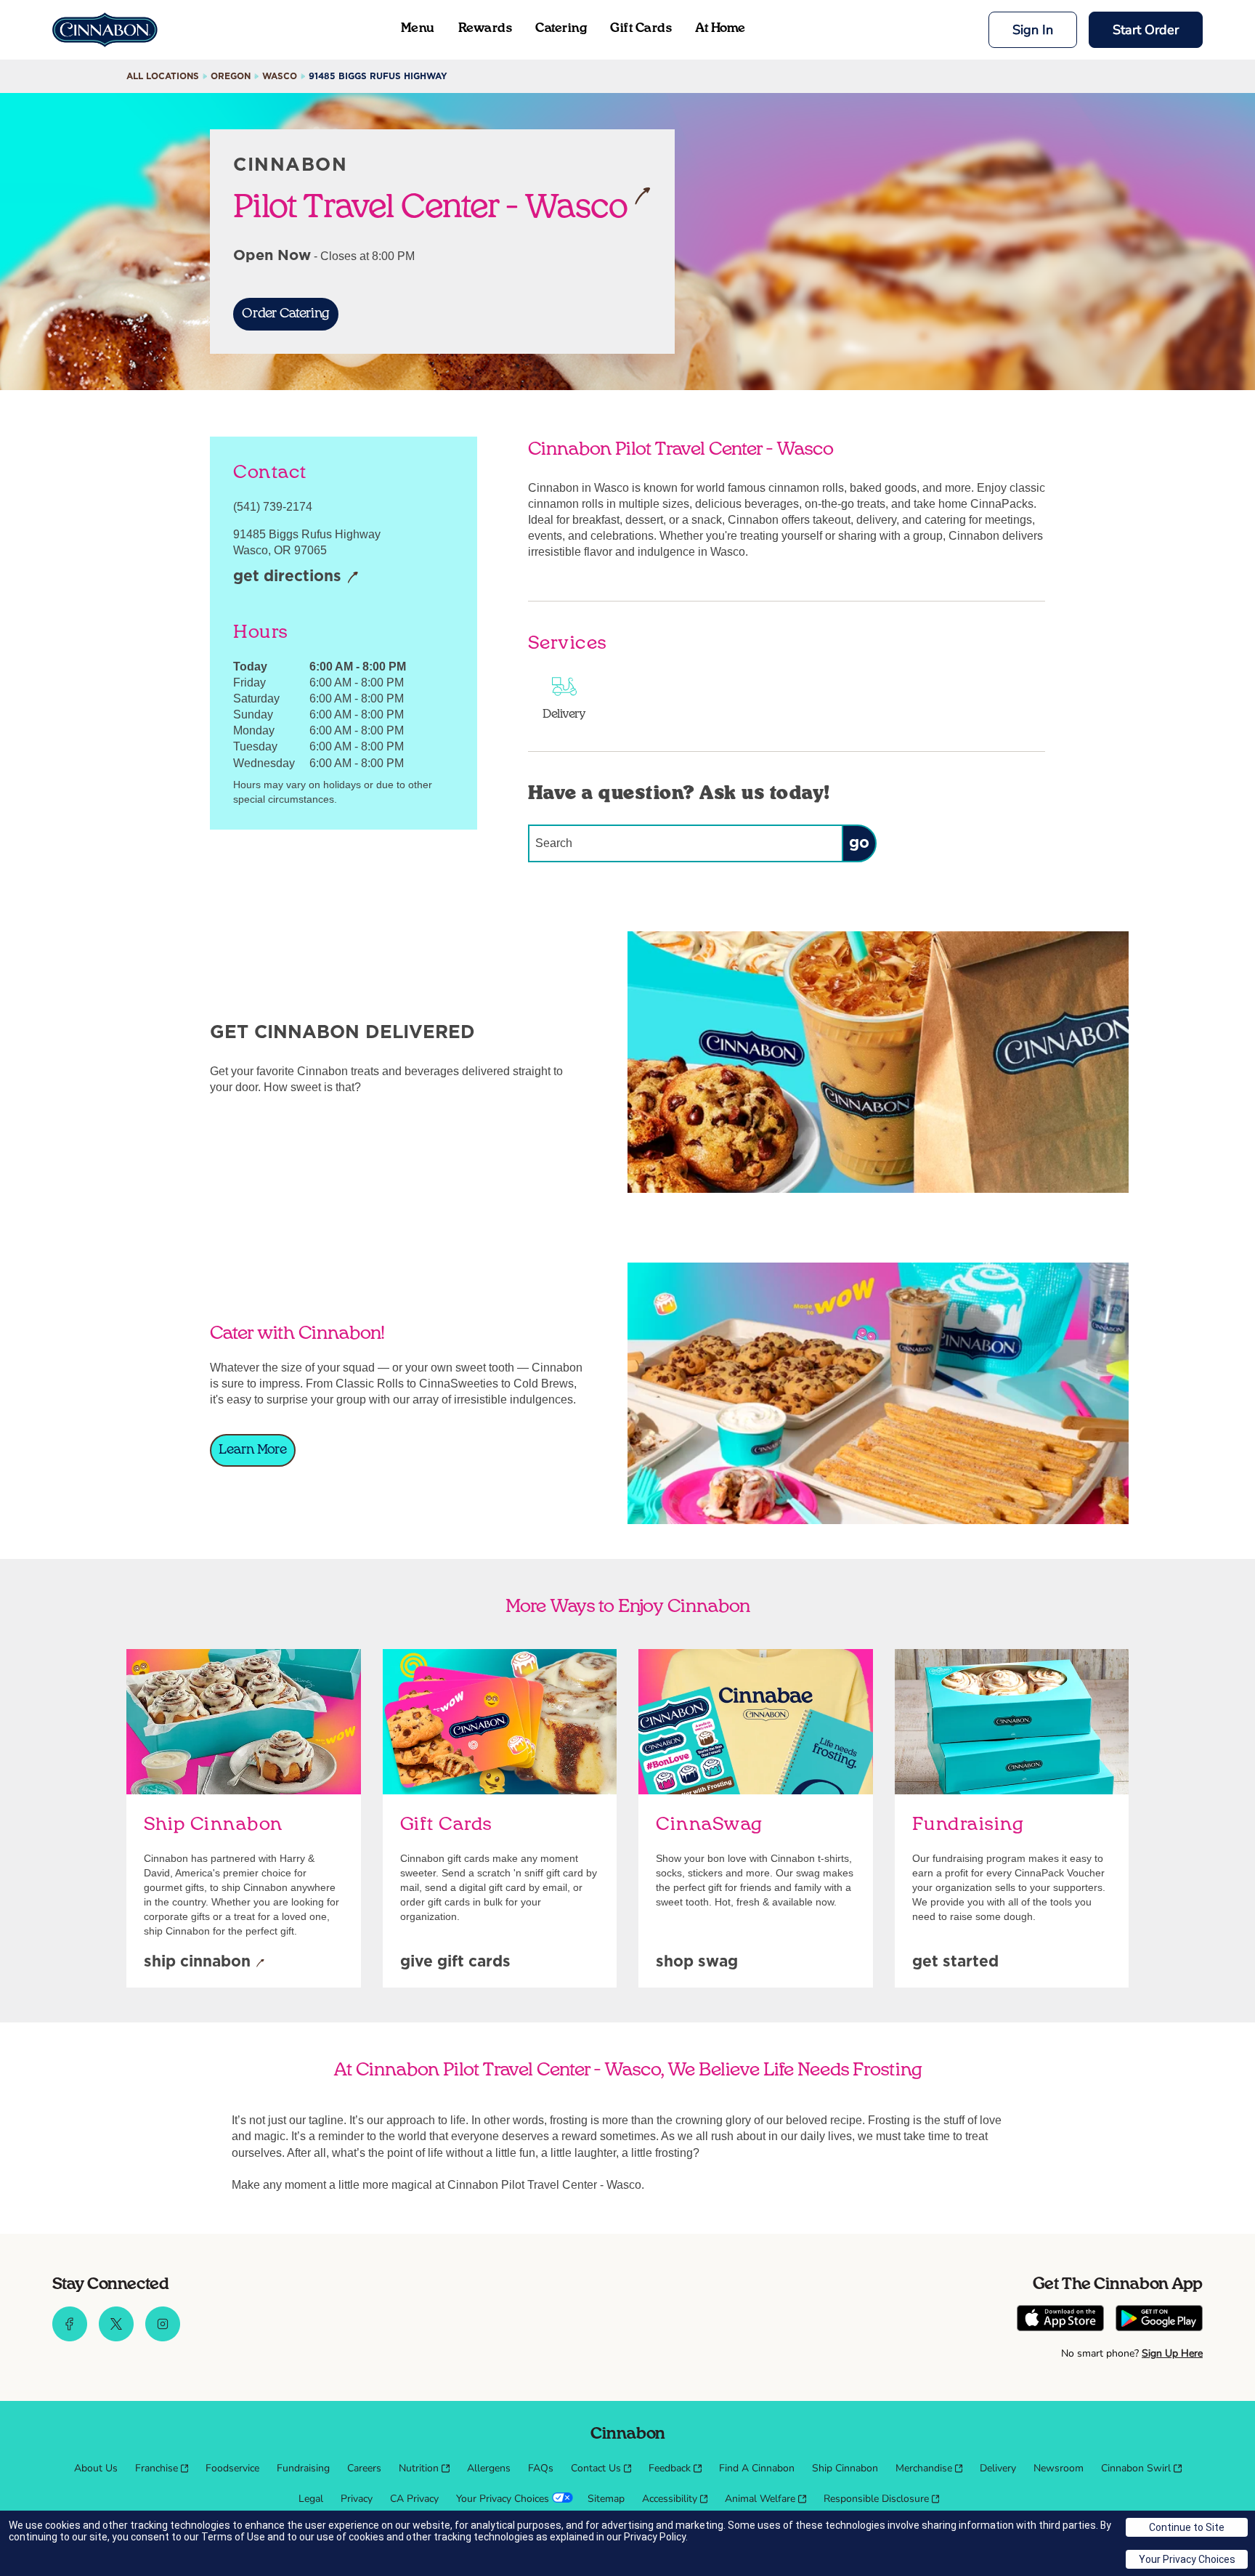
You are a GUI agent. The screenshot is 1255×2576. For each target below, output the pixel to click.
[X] (116, 2338)
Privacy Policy (655, 2537)
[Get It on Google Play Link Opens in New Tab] (1159, 2320)
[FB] (70, 2338)
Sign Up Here (1172, 2353)
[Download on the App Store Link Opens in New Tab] (1060, 2320)
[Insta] (163, 2338)
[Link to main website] (105, 30)
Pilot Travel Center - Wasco (431, 206)
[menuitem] (96, 2468)
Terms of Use (233, 2537)
